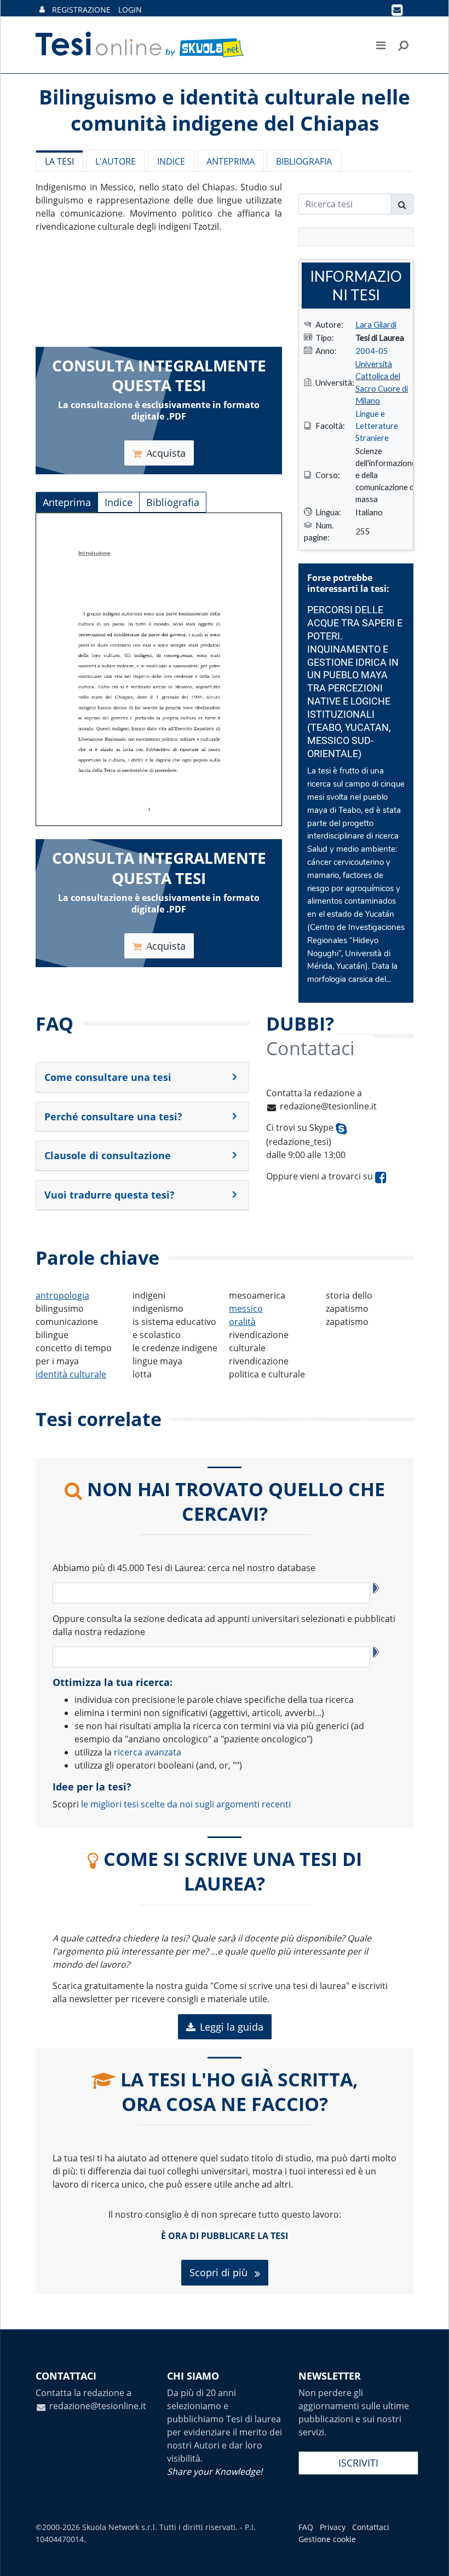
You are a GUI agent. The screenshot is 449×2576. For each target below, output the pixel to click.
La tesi (59, 161)
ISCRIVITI (358, 2463)
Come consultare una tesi (108, 1077)
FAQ (306, 2527)
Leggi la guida (232, 2027)
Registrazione (81, 10)
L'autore (116, 161)
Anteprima (231, 161)
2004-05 (372, 351)
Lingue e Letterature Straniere (377, 426)
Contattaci (371, 2527)
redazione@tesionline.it (328, 1106)
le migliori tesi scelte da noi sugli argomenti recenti (186, 1804)
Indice (171, 161)
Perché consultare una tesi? (113, 1117)
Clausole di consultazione (108, 1155)
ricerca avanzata (148, 1752)
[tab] (142, 1078)
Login (130, 10)
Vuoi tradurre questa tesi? (110, 1195)
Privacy (333, 2527)
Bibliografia (304, 161)
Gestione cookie (327, 2539)
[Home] (140, 45)
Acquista (166, 453)
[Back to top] (430, 2557)
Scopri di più (220, 2272)
